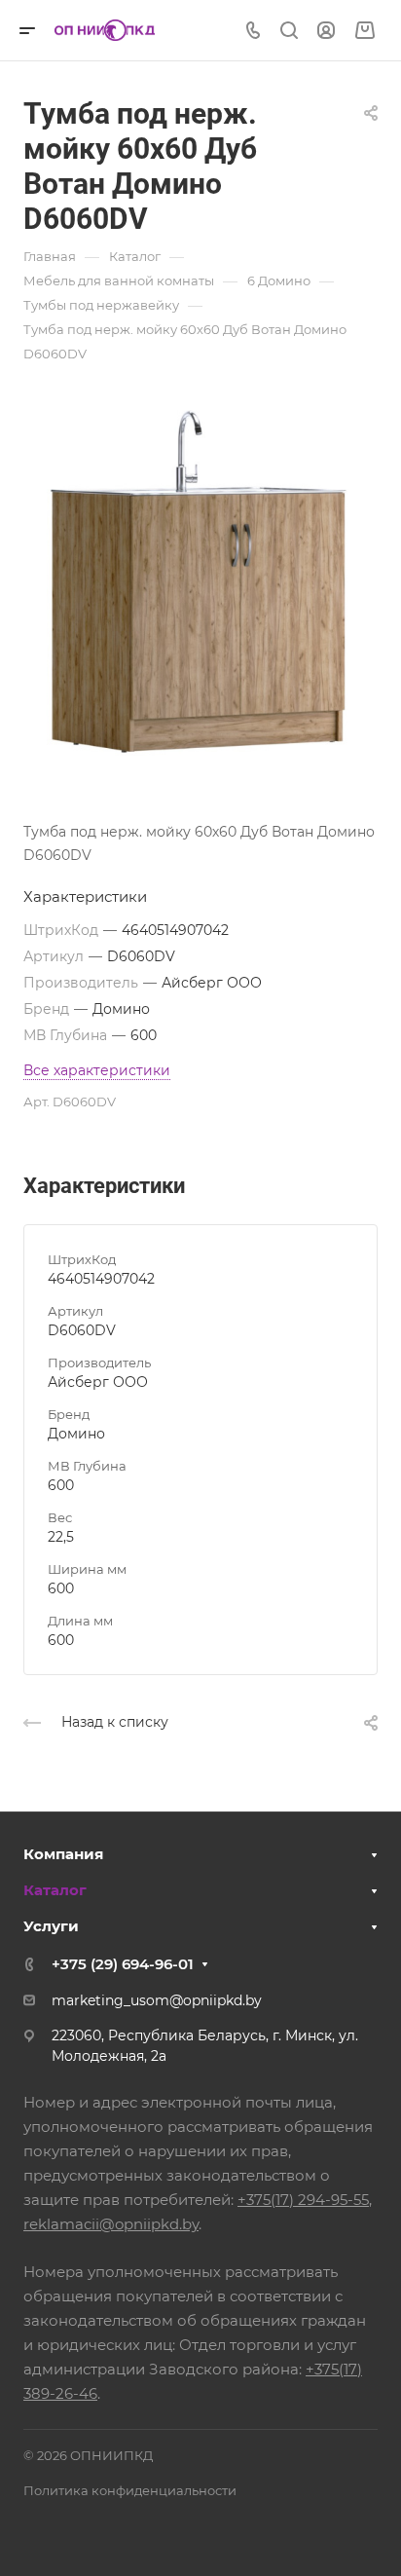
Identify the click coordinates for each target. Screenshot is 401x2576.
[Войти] (326, 31)
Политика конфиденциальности (130, 2490)
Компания (63, 1854)
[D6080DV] (200, 581)
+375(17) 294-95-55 (303, 2200)
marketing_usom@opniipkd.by (157, 2000)
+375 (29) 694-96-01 (123, 1964)
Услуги (51, 1926)
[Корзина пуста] (365, 31)
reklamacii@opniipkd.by (111, 2224)
